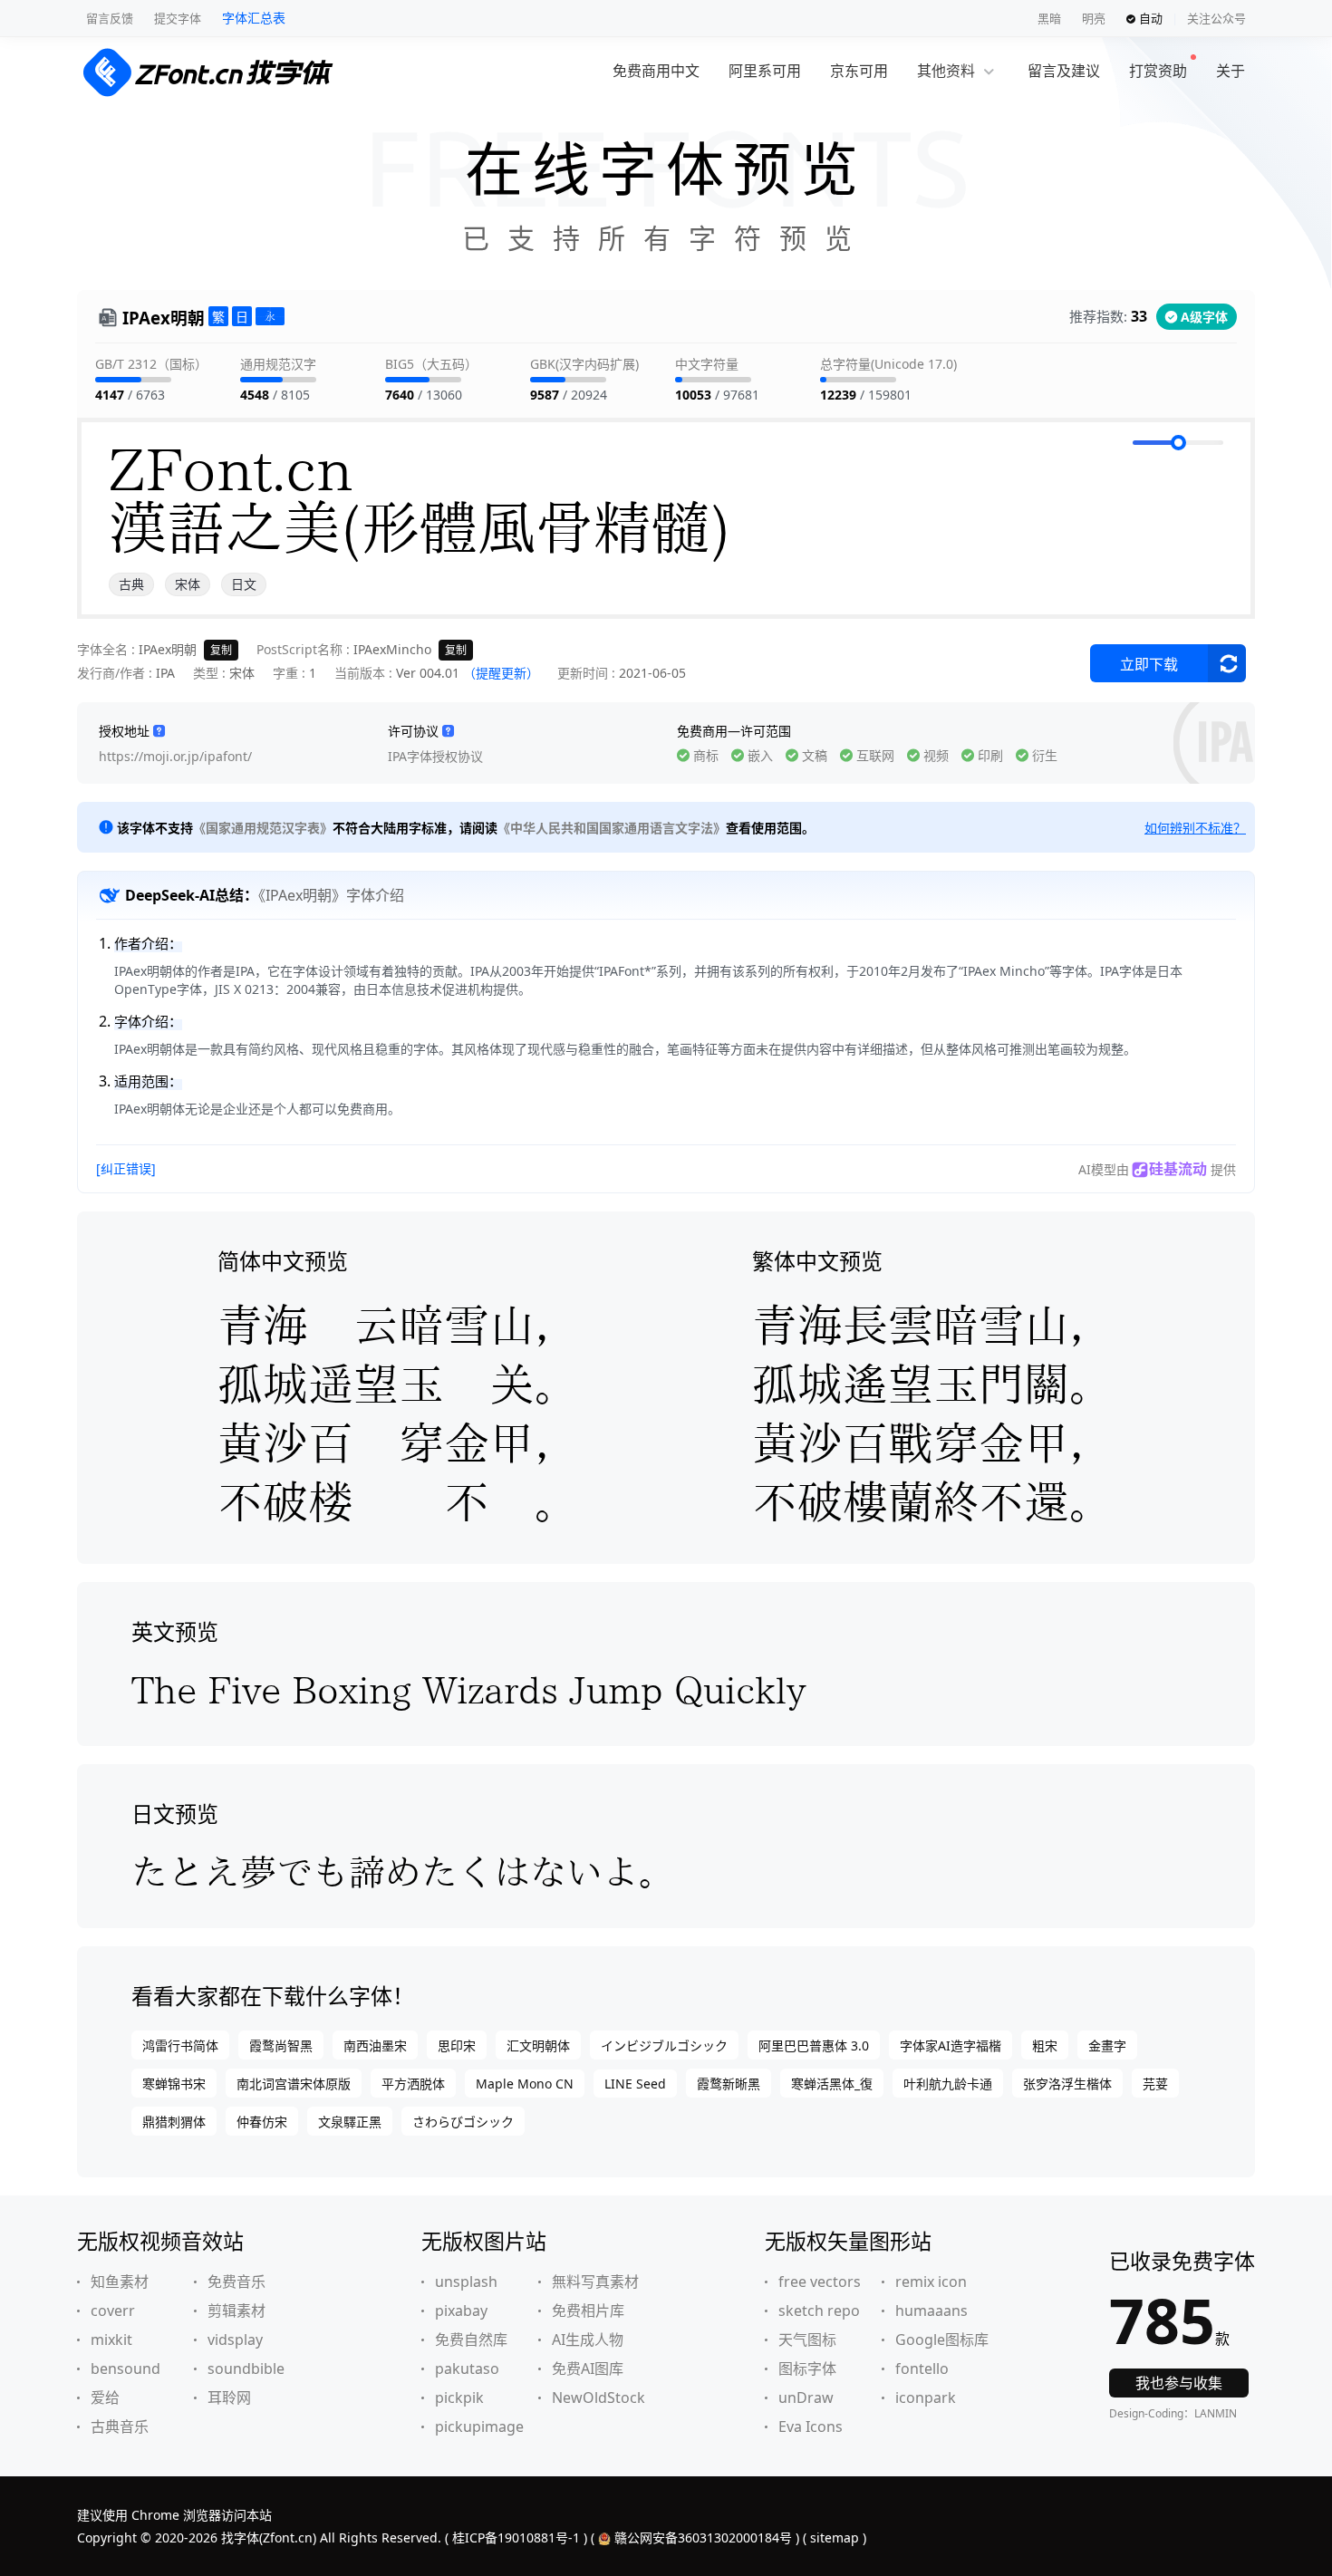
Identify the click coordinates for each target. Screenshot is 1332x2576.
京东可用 (859, 71)
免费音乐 (236, 2282)
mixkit (111, 2340)
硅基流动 (1178, 1169)
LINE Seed (635, 2084)
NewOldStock (598, 2398)
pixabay (461, 2311)
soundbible (246, 2369)
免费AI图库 (588, 2369)
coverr (113, 2311)
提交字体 (178, 18)
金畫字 (1107, 2045)
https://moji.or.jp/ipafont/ (175, 756)
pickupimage (479, 2426)
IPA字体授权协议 (435, 756)
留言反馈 (110, 18)
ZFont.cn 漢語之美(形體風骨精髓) (420, 498)
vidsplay (235, 2340)
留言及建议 (1064, 71)
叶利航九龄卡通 (948, 2084)
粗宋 (1045, 2045)
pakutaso (467, 2369)
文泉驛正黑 (350, 2122)
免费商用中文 (656, 71)
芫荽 (1155, 2084)
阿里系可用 (765, 71)
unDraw (806, 2398)
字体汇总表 (254, 18)
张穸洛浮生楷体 (1067, 2084)
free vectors (820, 2282)
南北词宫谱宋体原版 (294, 2084)
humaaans (931, 2311)
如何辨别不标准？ (1195, 828)
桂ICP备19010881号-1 (516, 2537)
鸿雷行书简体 (180, 2045)
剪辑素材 (236, 2311)
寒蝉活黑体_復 (832, 2084)
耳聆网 (229, 2398)
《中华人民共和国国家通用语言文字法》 (612, 828)
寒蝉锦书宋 (174, 2084)
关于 (1231, 71)
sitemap (835, 2537)
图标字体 (807, 2369)
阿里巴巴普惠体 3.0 (814, 2045)
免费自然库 (471, 2340)
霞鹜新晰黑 (729, 2084)
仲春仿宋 (262, 2122)
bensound (125, 2369)
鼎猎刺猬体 (174, 2122)
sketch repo (819, 2311)
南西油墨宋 (375, 2045)
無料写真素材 (595, 2282)
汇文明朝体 (538, 2045)
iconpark (926, 2398)
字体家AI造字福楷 (951, 2045)
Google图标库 (942, 2340)
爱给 (105, 2398)
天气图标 (807, 2340)
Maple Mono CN (525, 2084)
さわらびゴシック (463, 2122)
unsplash (466, 2282)
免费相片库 (588, 2311)
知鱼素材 (120, 2282)
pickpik (459, 2398)
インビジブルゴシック (664, 2045)
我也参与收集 (1179, 2383)
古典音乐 (120, 2426)
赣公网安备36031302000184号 (703, 2537)
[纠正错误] (126, 1168)
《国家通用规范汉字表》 (263, 828)
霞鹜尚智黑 (281, 2045)
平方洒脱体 (413, 2084)
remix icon (931, 2282)
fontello (922, 2369)
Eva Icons (811, 2426)
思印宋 (457, 2045)
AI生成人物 (588, 2340)
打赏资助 (1158, 71)
